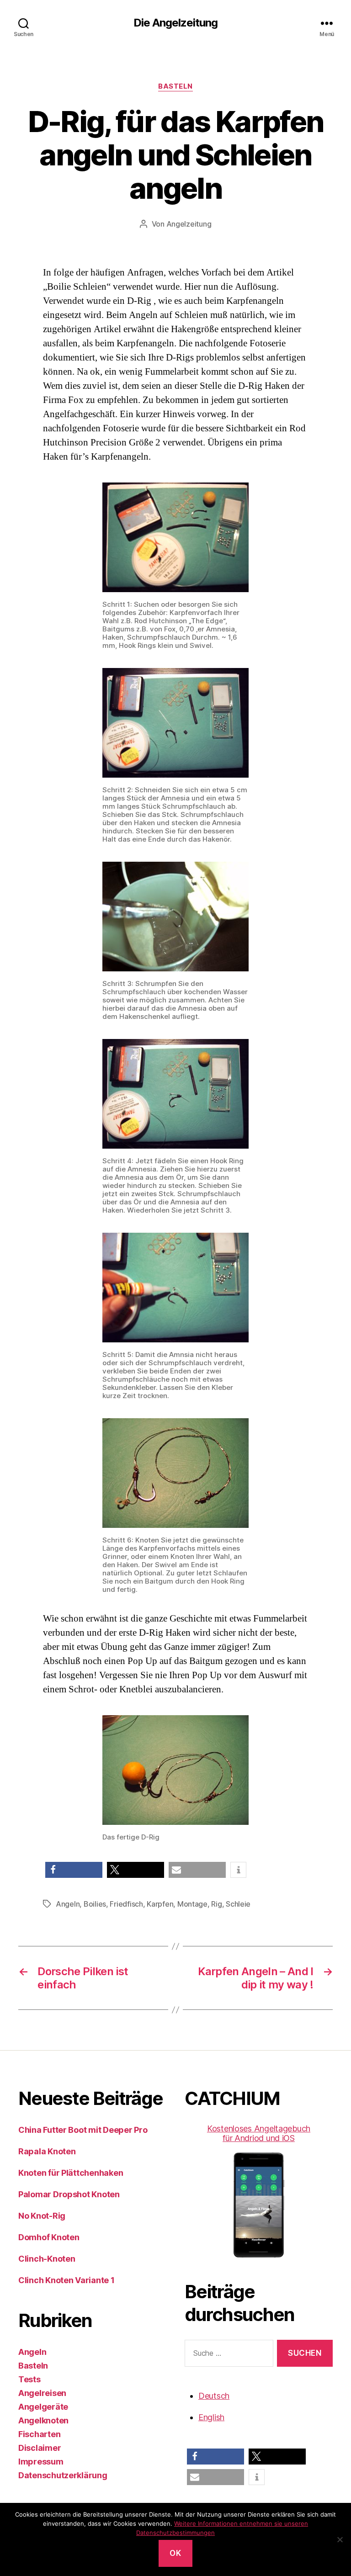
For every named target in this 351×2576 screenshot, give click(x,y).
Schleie (238, 1904)
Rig (216, 1904)
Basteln (175, 86)
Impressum (41, 2462)
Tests (29, 2379)
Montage (192, 1904)
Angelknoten (43, 2420)
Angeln (68, 1904)
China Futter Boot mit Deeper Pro (83, 2130)
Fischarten (39, 2434)
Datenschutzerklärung (63, 2475)
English (211, 2417)
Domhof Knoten (49, 2237)
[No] (340, 2539)
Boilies (95, 1904)
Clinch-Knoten (47, 2259)
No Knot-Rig (42, 2216)
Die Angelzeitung (175, 23)
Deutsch (214, 2396)
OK (175, 2553)
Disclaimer (40, 2448)
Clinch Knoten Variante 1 (66, 2280)
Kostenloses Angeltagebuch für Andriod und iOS (259, 2133)
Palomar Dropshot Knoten (69, 2194)
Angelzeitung (189, 224)
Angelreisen (42, 2393)
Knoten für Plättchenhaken (71, 2173)
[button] (74, 1870)
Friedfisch (126, 1904)
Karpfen (160, 1904)
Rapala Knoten (47, 2151)
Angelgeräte (43, 2407)
